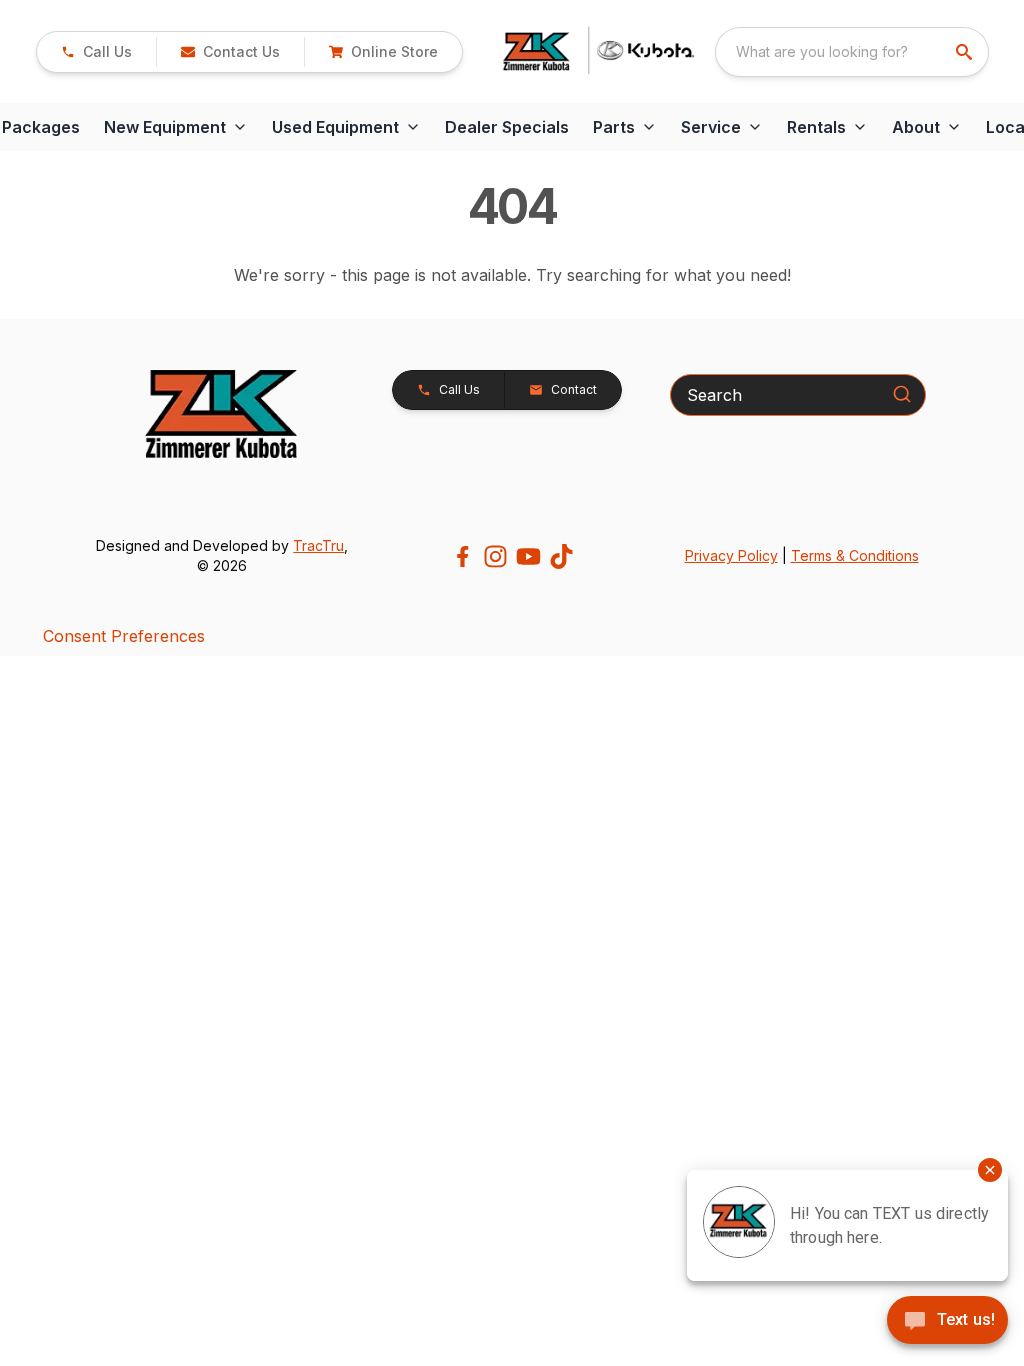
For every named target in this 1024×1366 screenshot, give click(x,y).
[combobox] (852, 52)
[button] (96, 52)
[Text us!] (947, 1322)
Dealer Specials (507, 127)
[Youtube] (528, 556)
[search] (966, 52)
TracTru (318, 545)
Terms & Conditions (855, 555)
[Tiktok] (561, 556)
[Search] (902, 394)
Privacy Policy (731, 555)
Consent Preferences (124, 636)
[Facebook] (462, 556)
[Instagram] (495, 556)
